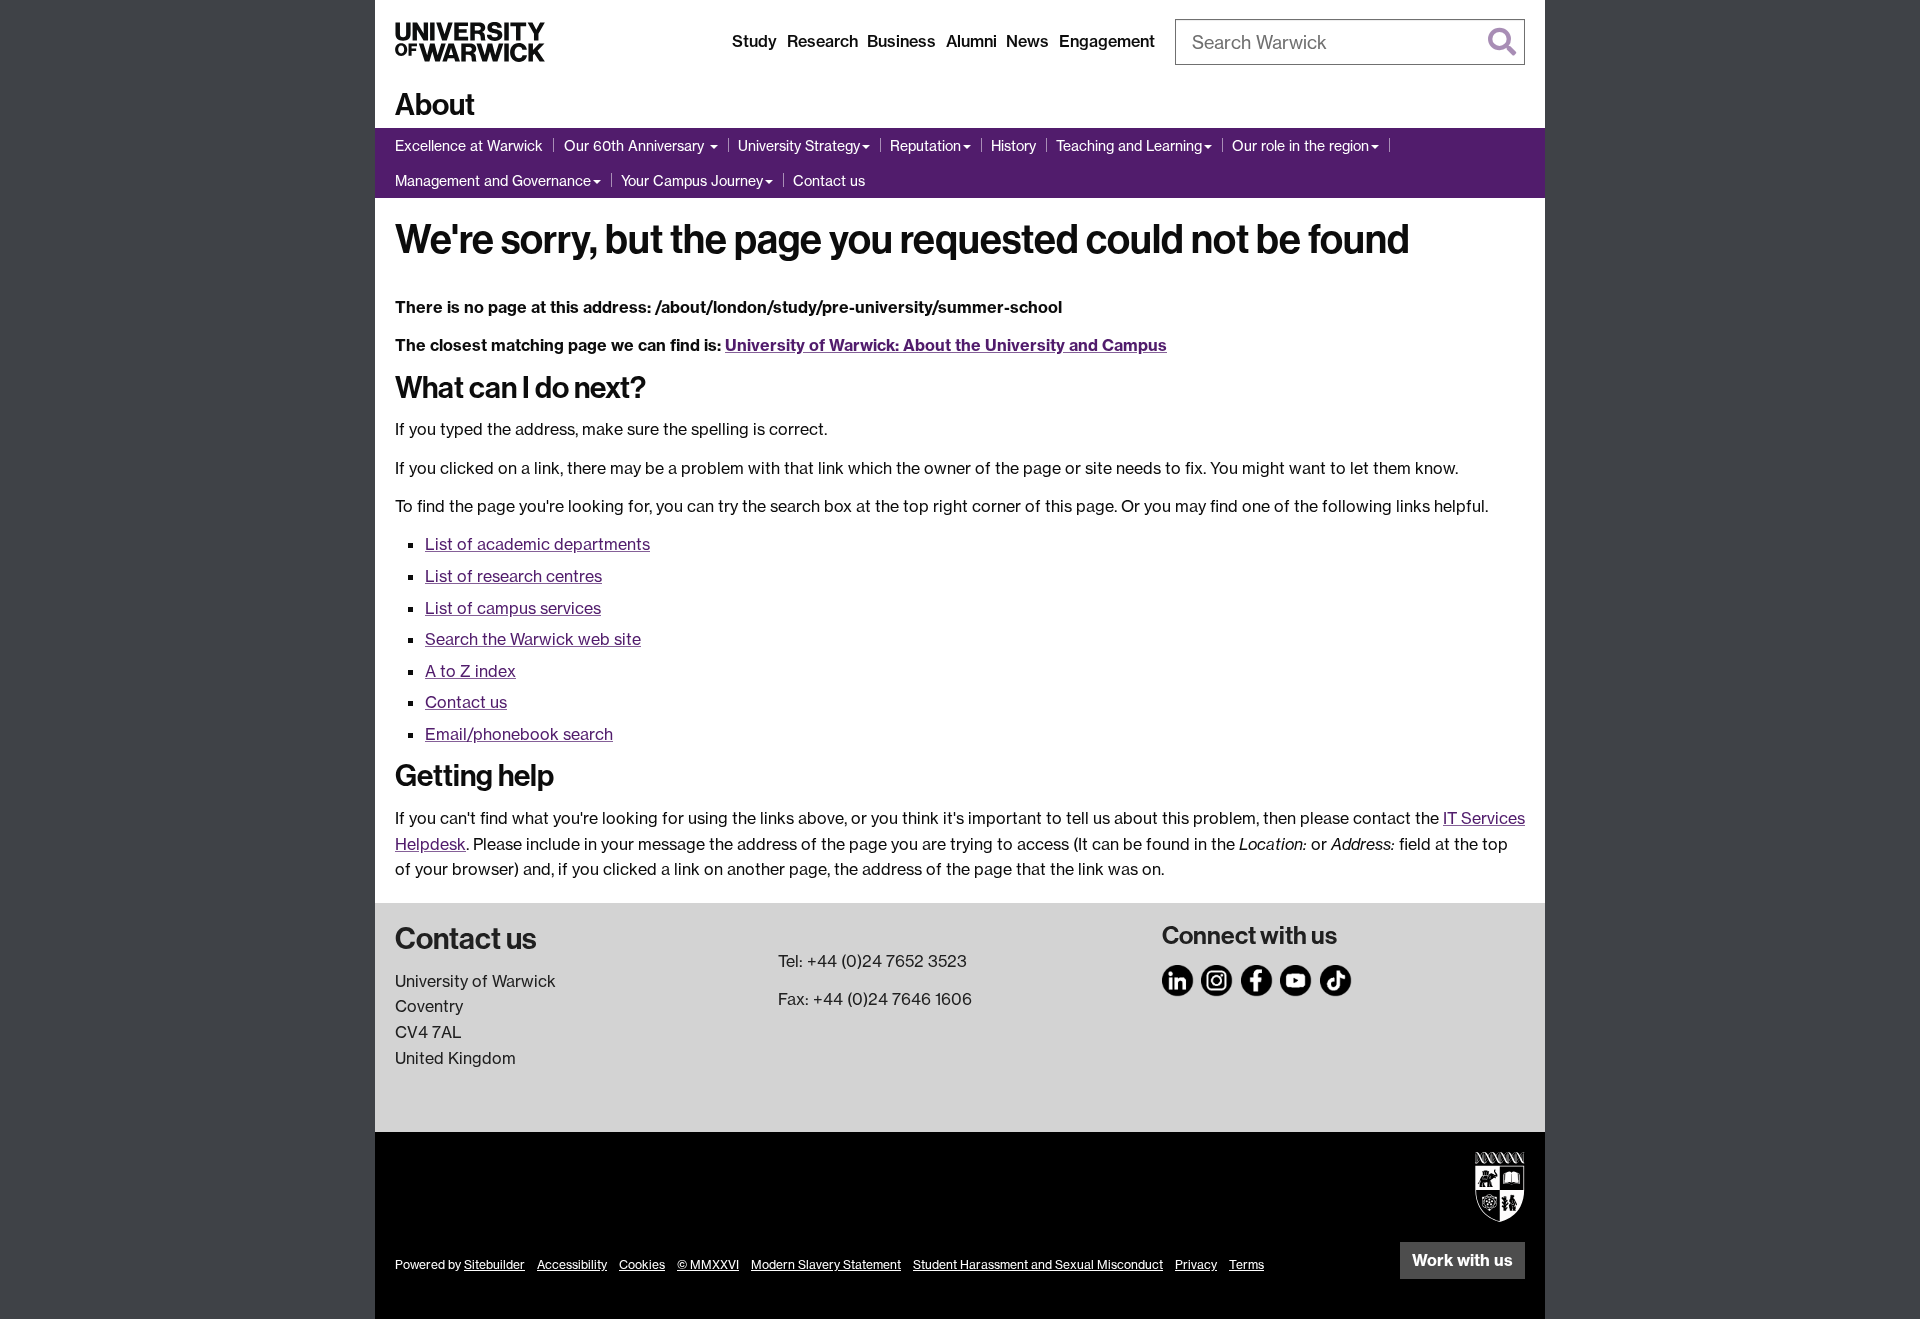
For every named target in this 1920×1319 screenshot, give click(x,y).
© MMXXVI (708, 1264)
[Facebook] (1257, 978)
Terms (1246, 1264)
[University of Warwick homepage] (470, 42)
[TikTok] (1336, 978)
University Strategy (799, 145)
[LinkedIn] (1178, 978)
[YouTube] (1296, 978)
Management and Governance (493, 180)
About (435, 105)
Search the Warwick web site (533, 639)
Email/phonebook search (519, 734)
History (1013, 145)
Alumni (971, 41)
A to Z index (470, 671)
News (1027, 41)
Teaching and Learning (1129, 145)
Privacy (1196, 1264)
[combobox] (1350, 42)
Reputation (925, 145)
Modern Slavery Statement (826, 1264)
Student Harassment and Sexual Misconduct (1038, 1264)
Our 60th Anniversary (636, 145)
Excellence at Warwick (469, 145)
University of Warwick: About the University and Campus (946, 345)
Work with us (1462, 1260)
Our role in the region (1300, 145)
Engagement (1107, 41)
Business (901, 41)
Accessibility (572, 1264)
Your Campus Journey (692, 180)
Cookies (642, 1264)
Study (754, 41)
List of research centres (513, 576)
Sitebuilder (494, 1264)
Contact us (829, 180)
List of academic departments (537, 544)
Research (822, 41)
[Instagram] (1217, 978)
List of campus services (513, 608)
